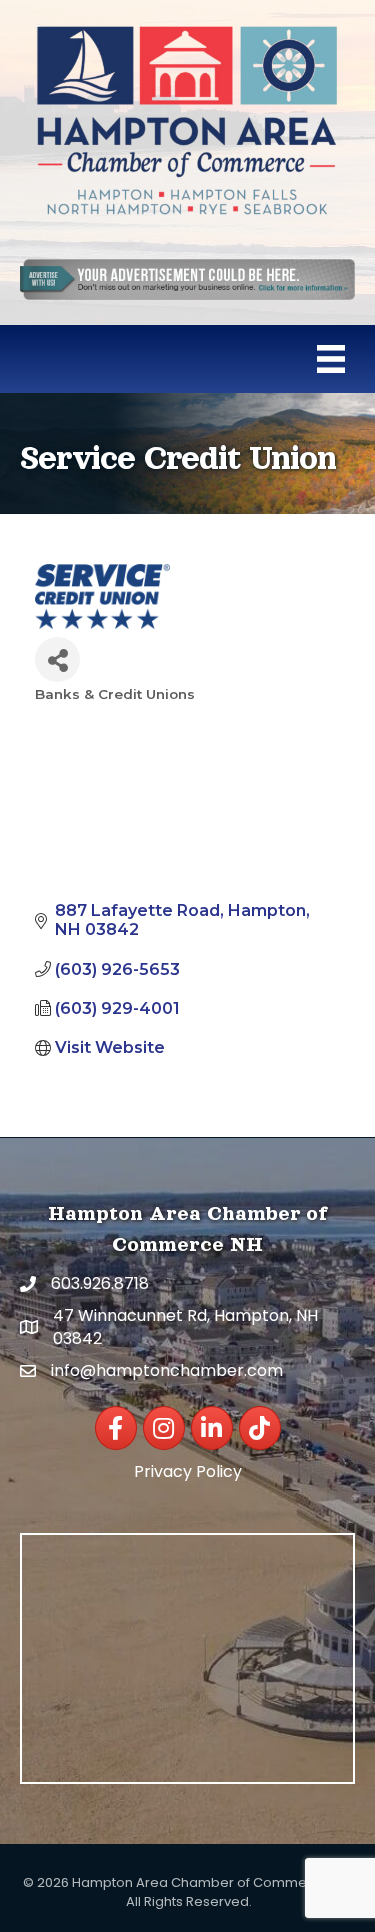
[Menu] (331, 359)
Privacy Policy (188, 1471)
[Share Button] (57, 659)
